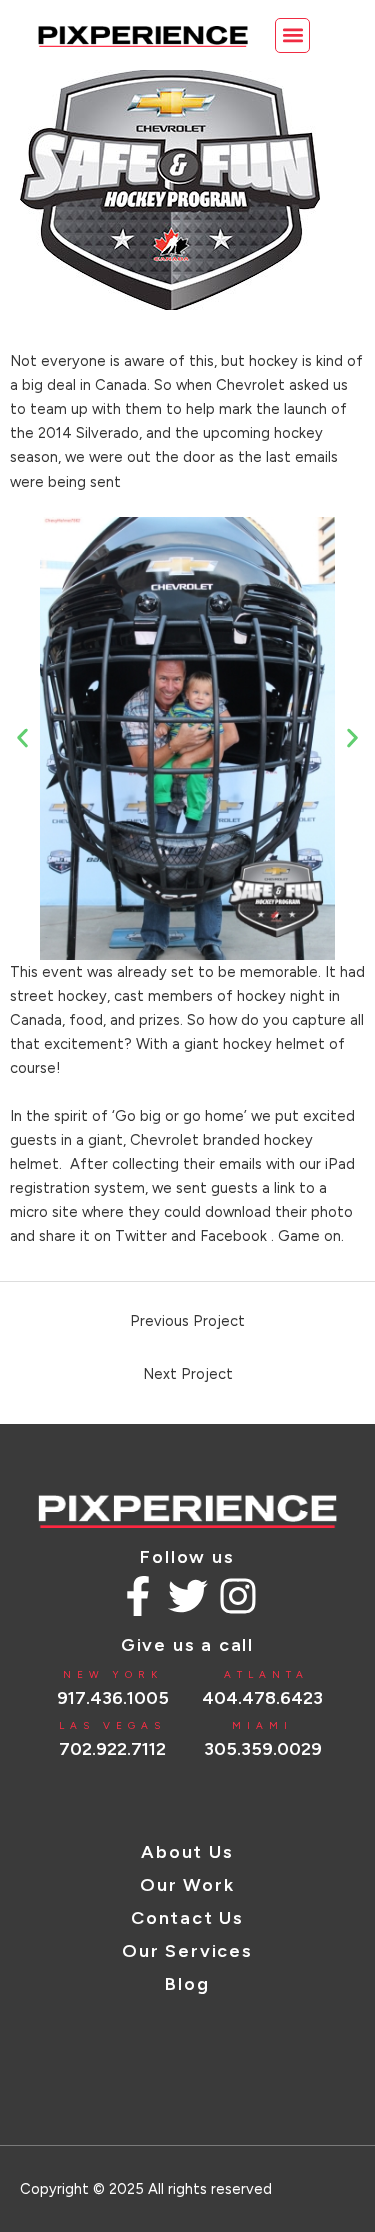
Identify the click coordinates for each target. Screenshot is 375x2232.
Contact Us (187, 1918)
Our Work (187, 1885)
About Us (187, 1852)
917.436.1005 (113, 1698)
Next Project (188, 1374)
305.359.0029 (263, 1749)
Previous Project (187, 1321)
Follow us (187, 1557)
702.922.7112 (112, 1749)
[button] (292, 35)
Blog (187, 1984)
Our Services (187, 1951)
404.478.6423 (262, 1698)
